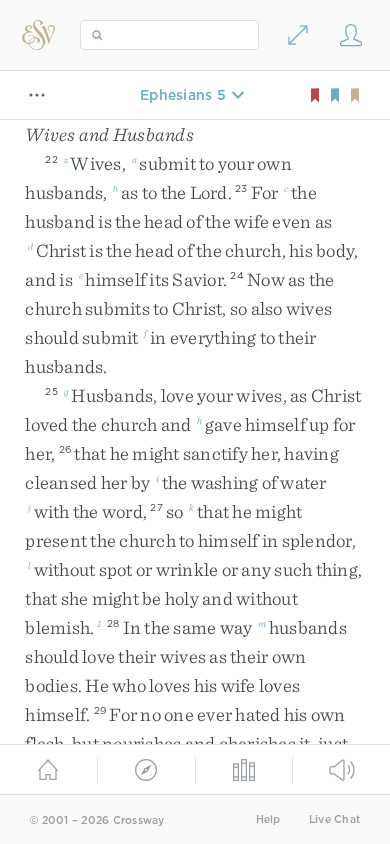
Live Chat (334, 819)
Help (268, 819)
